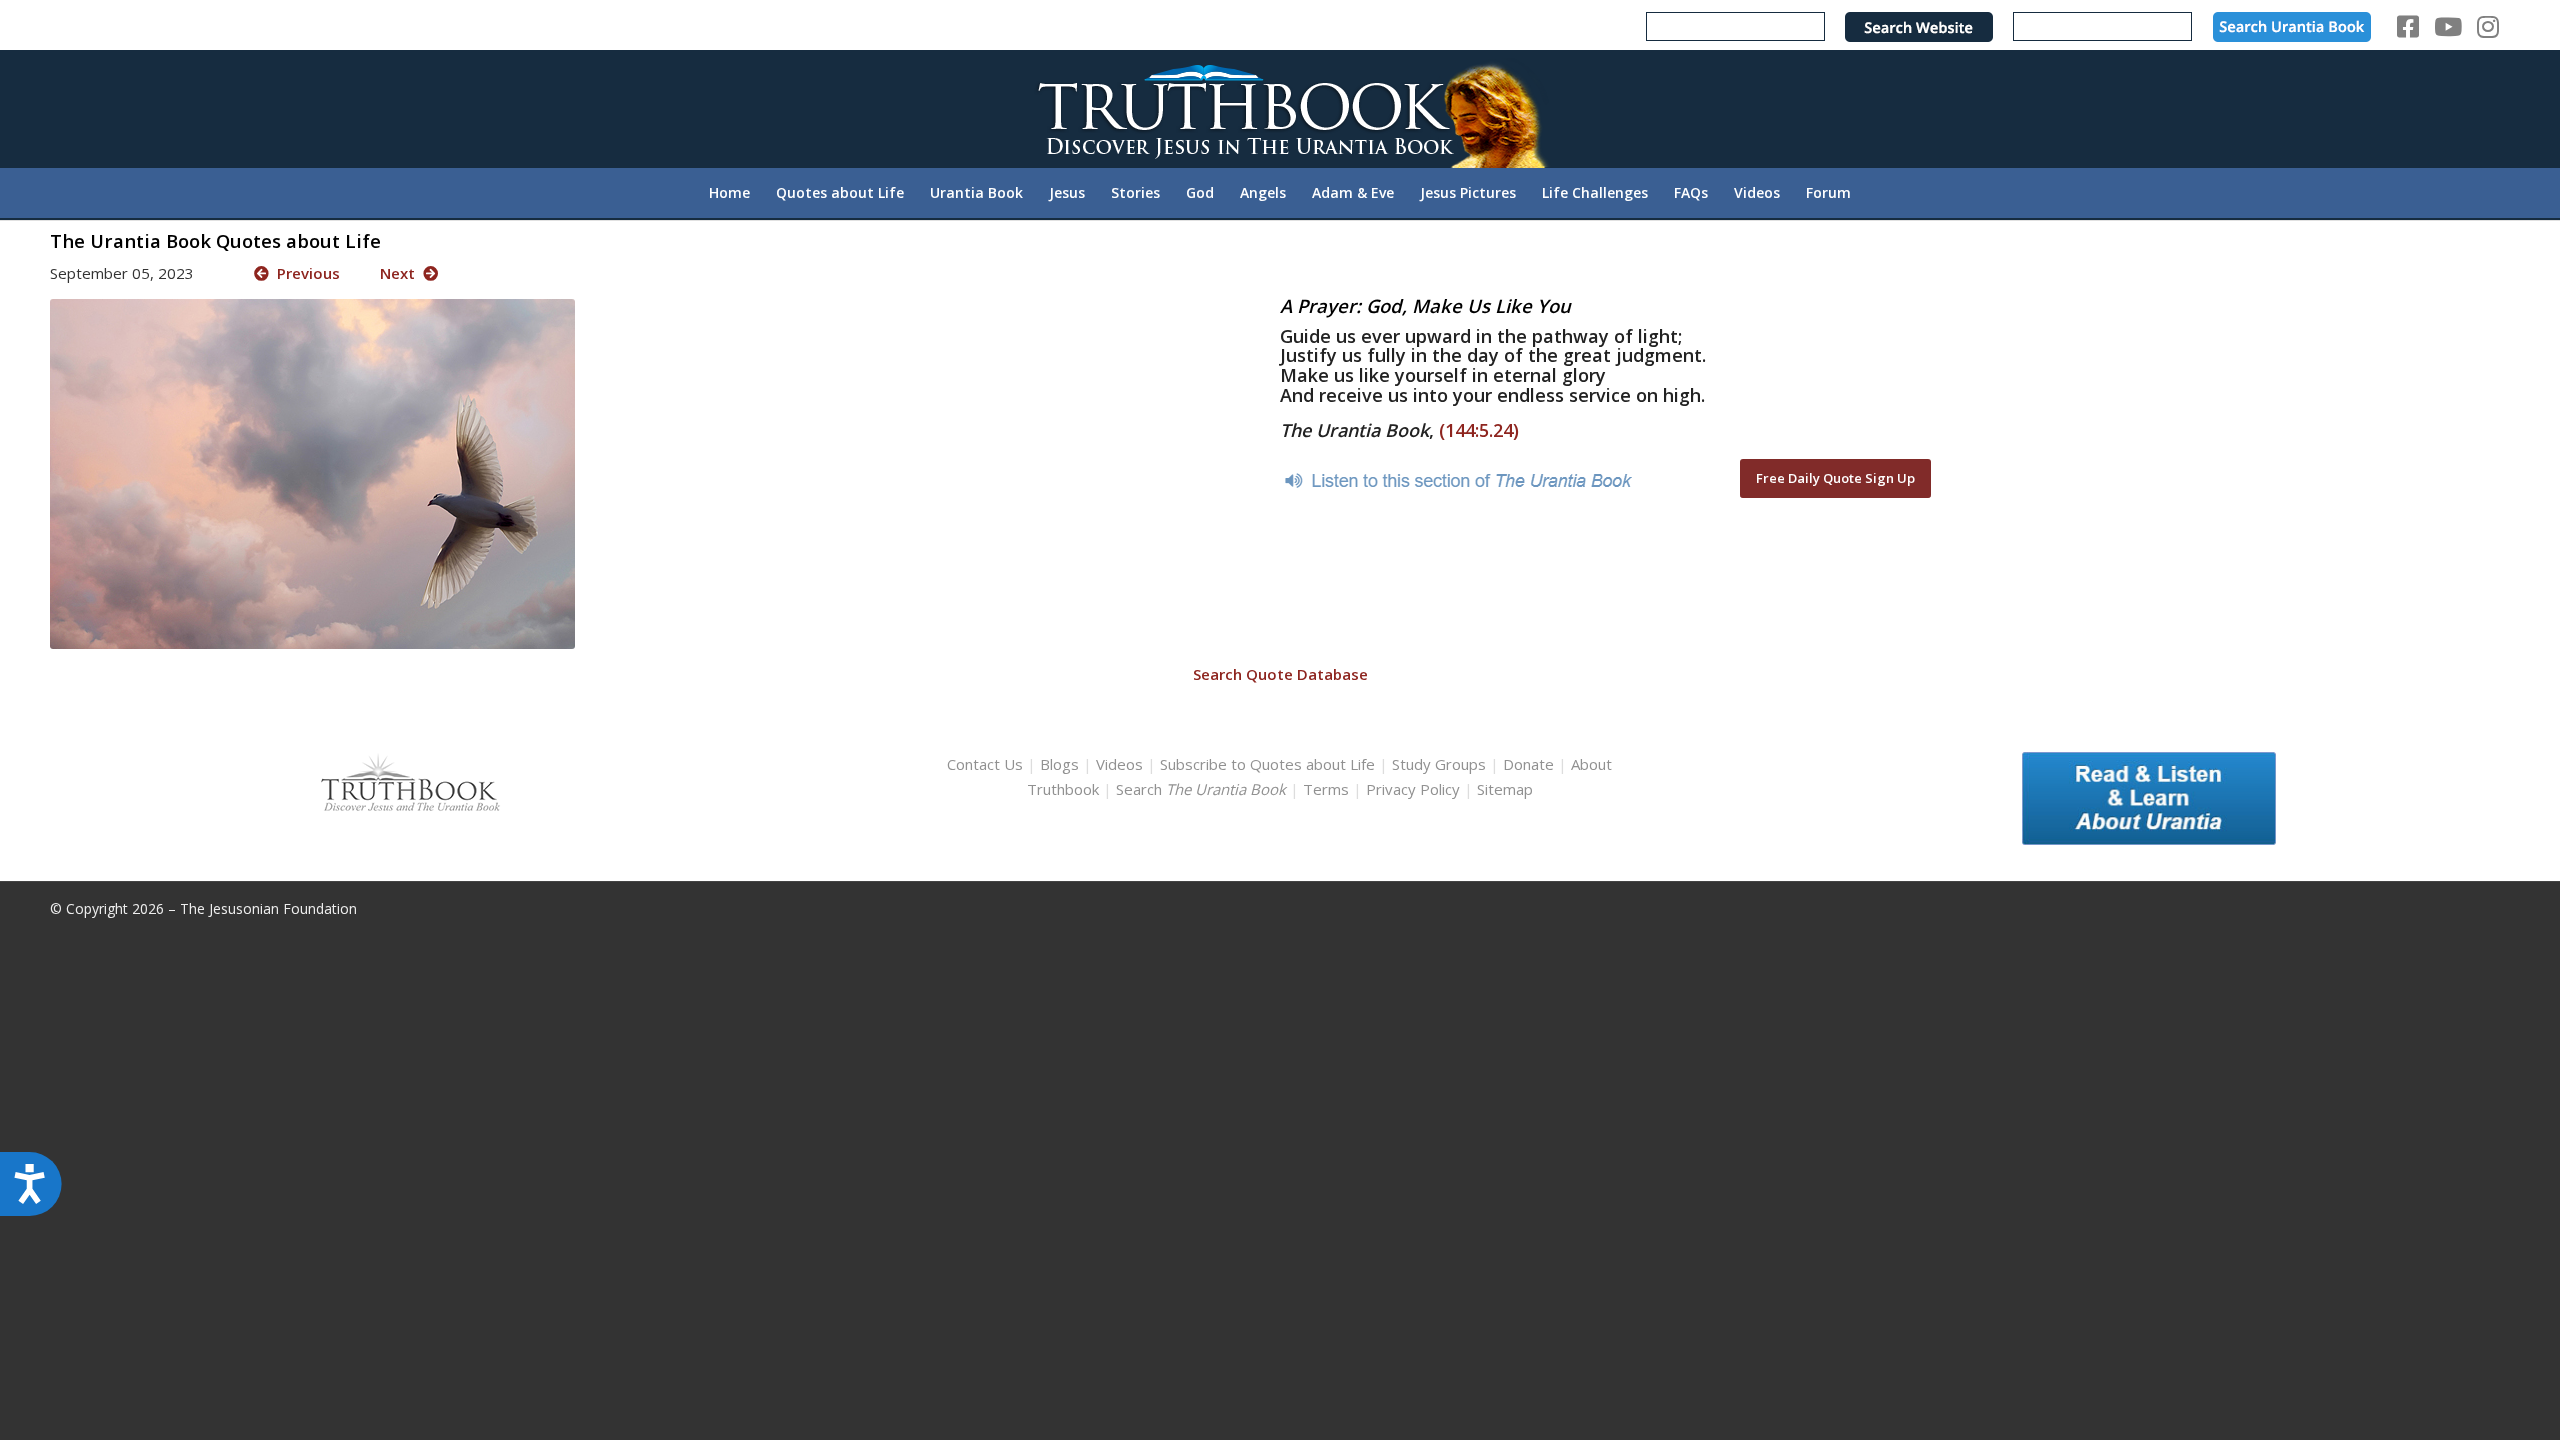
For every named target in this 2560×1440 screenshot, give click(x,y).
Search (1203, 789)
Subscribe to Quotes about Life (1267, 764)
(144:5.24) (1479, 430)
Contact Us (985, 764)
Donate (1528, 764)
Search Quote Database (1280, 674)
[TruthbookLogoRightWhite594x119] (1280, 108)
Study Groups (1441, 764)
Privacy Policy (1413, 789)
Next (401, 273)
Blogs (1059, 764)
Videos (1119, 764)
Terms (1326, 789)
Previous (304, 273)
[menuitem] (729, 193)
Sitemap (1505, 789)
